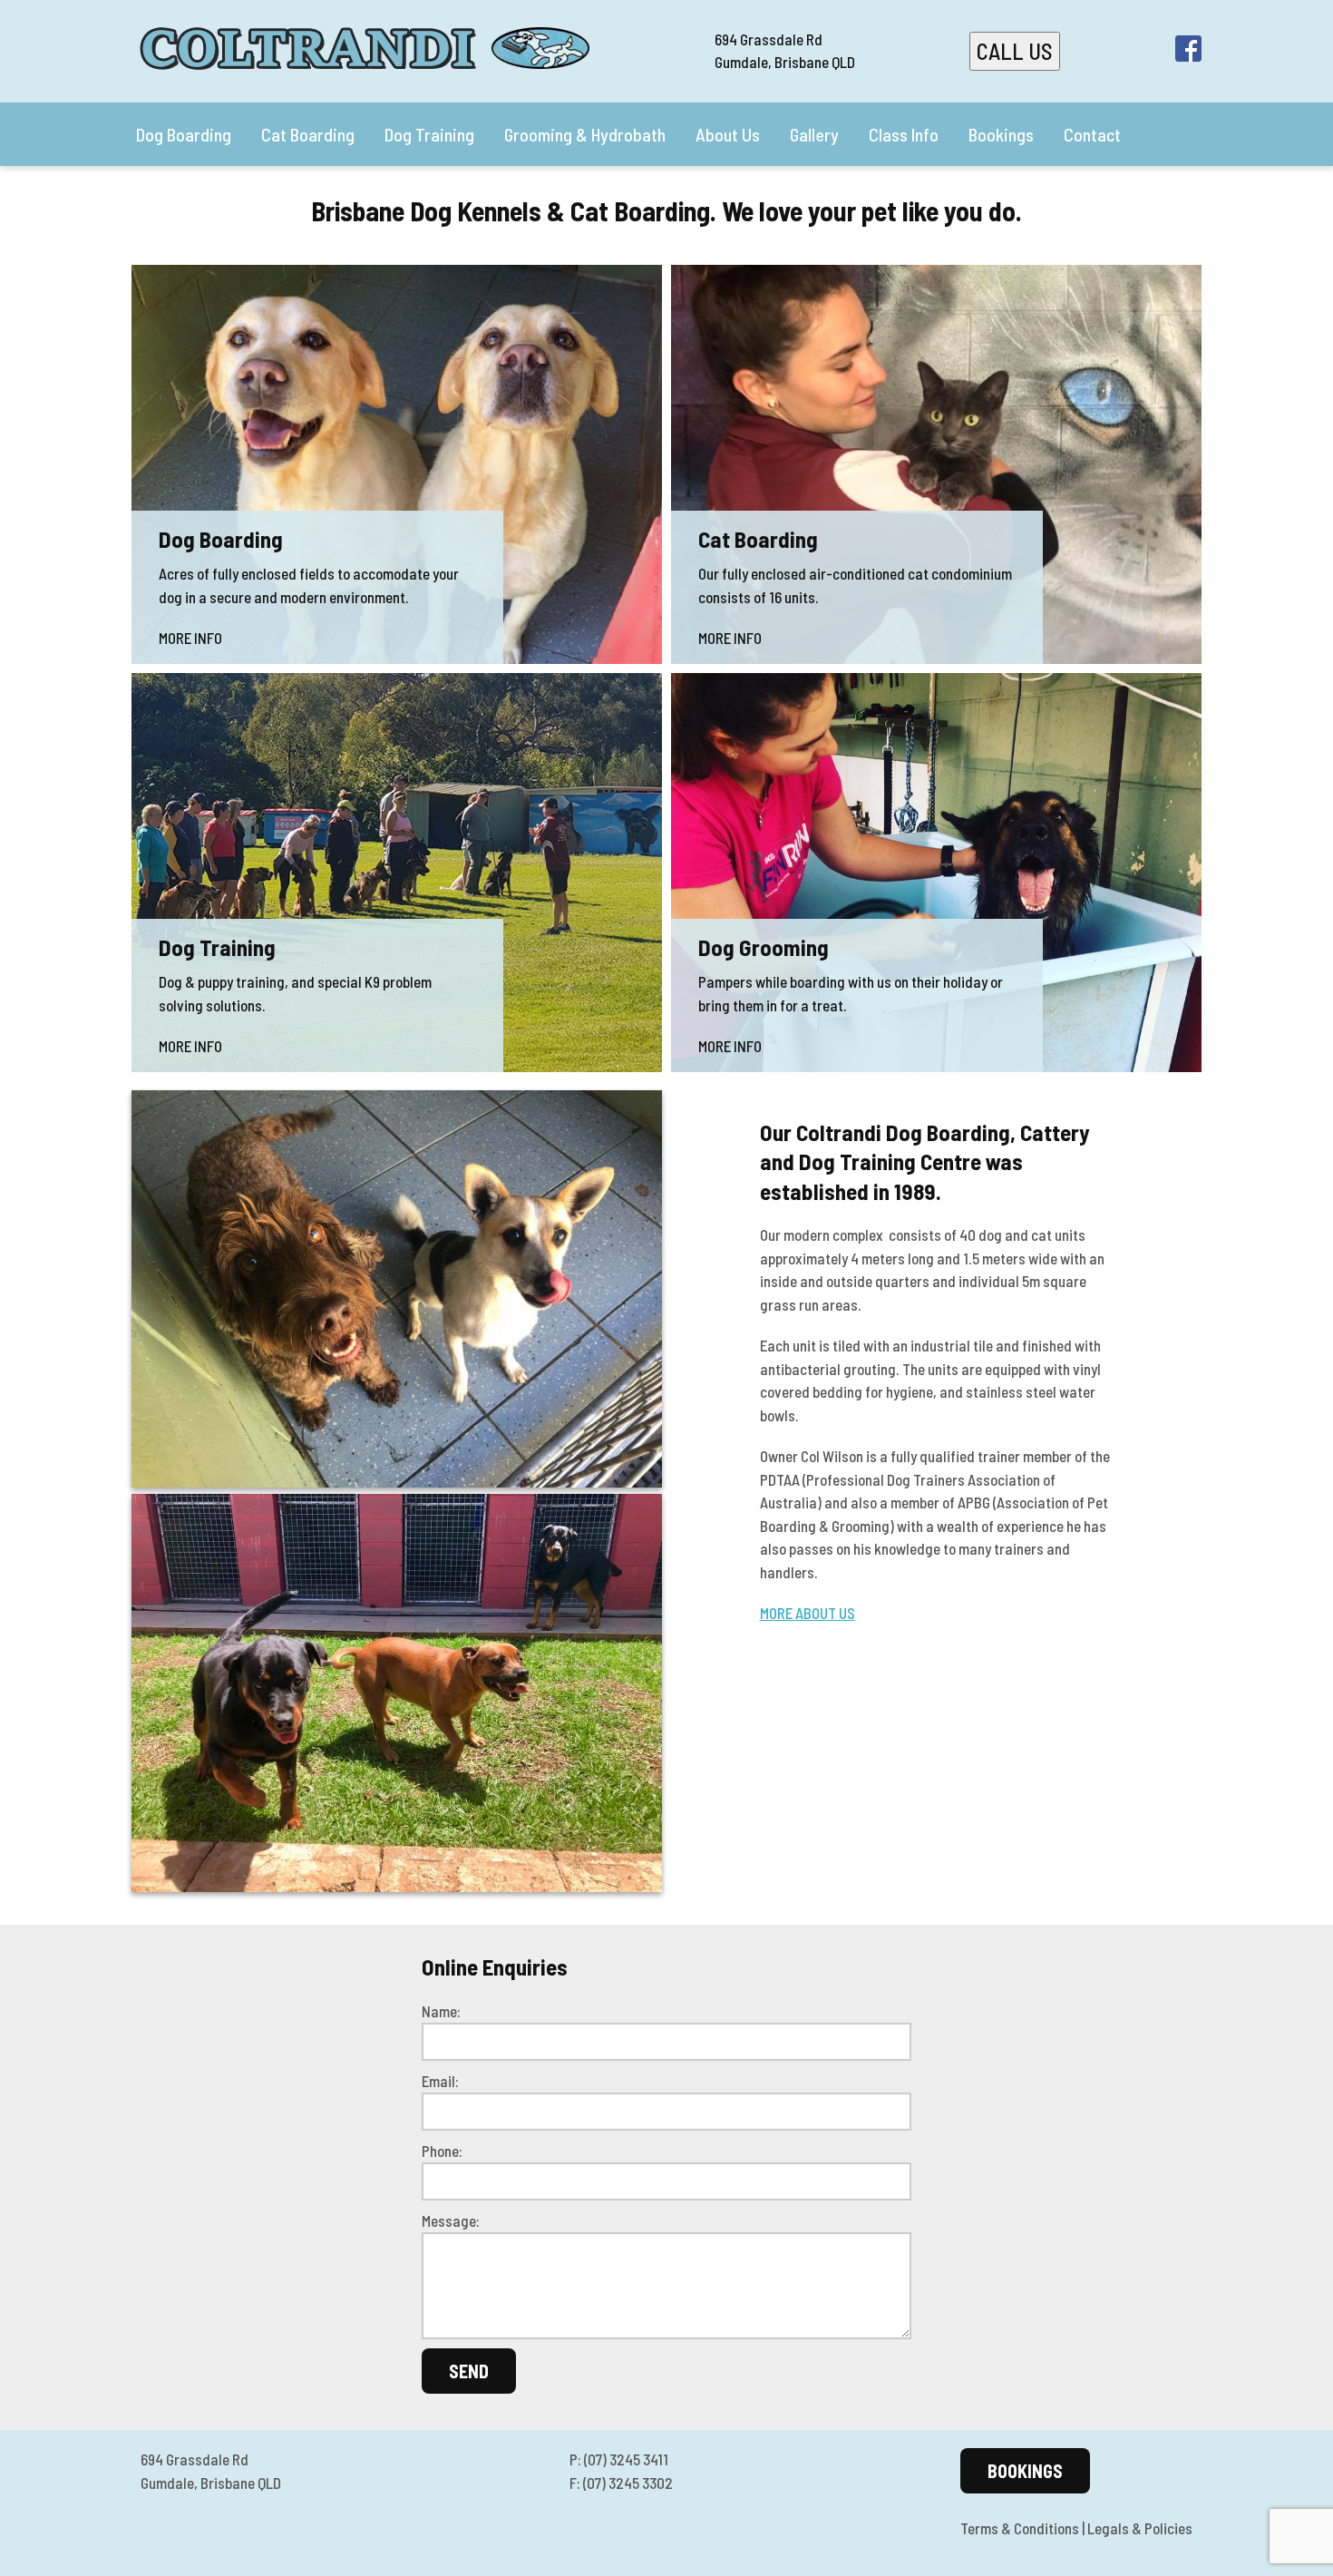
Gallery (814, 134)
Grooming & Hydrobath (585, 134)
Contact (1092, 134)
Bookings (1001, 134)
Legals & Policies (1140, 2528)
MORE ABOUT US (808, 1613)
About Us (728, 134)
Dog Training (429, 134)
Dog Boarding (184, 134)
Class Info (904, 134)
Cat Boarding (308, 134)
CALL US (1015, 51)
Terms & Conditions (1020, 2528)
